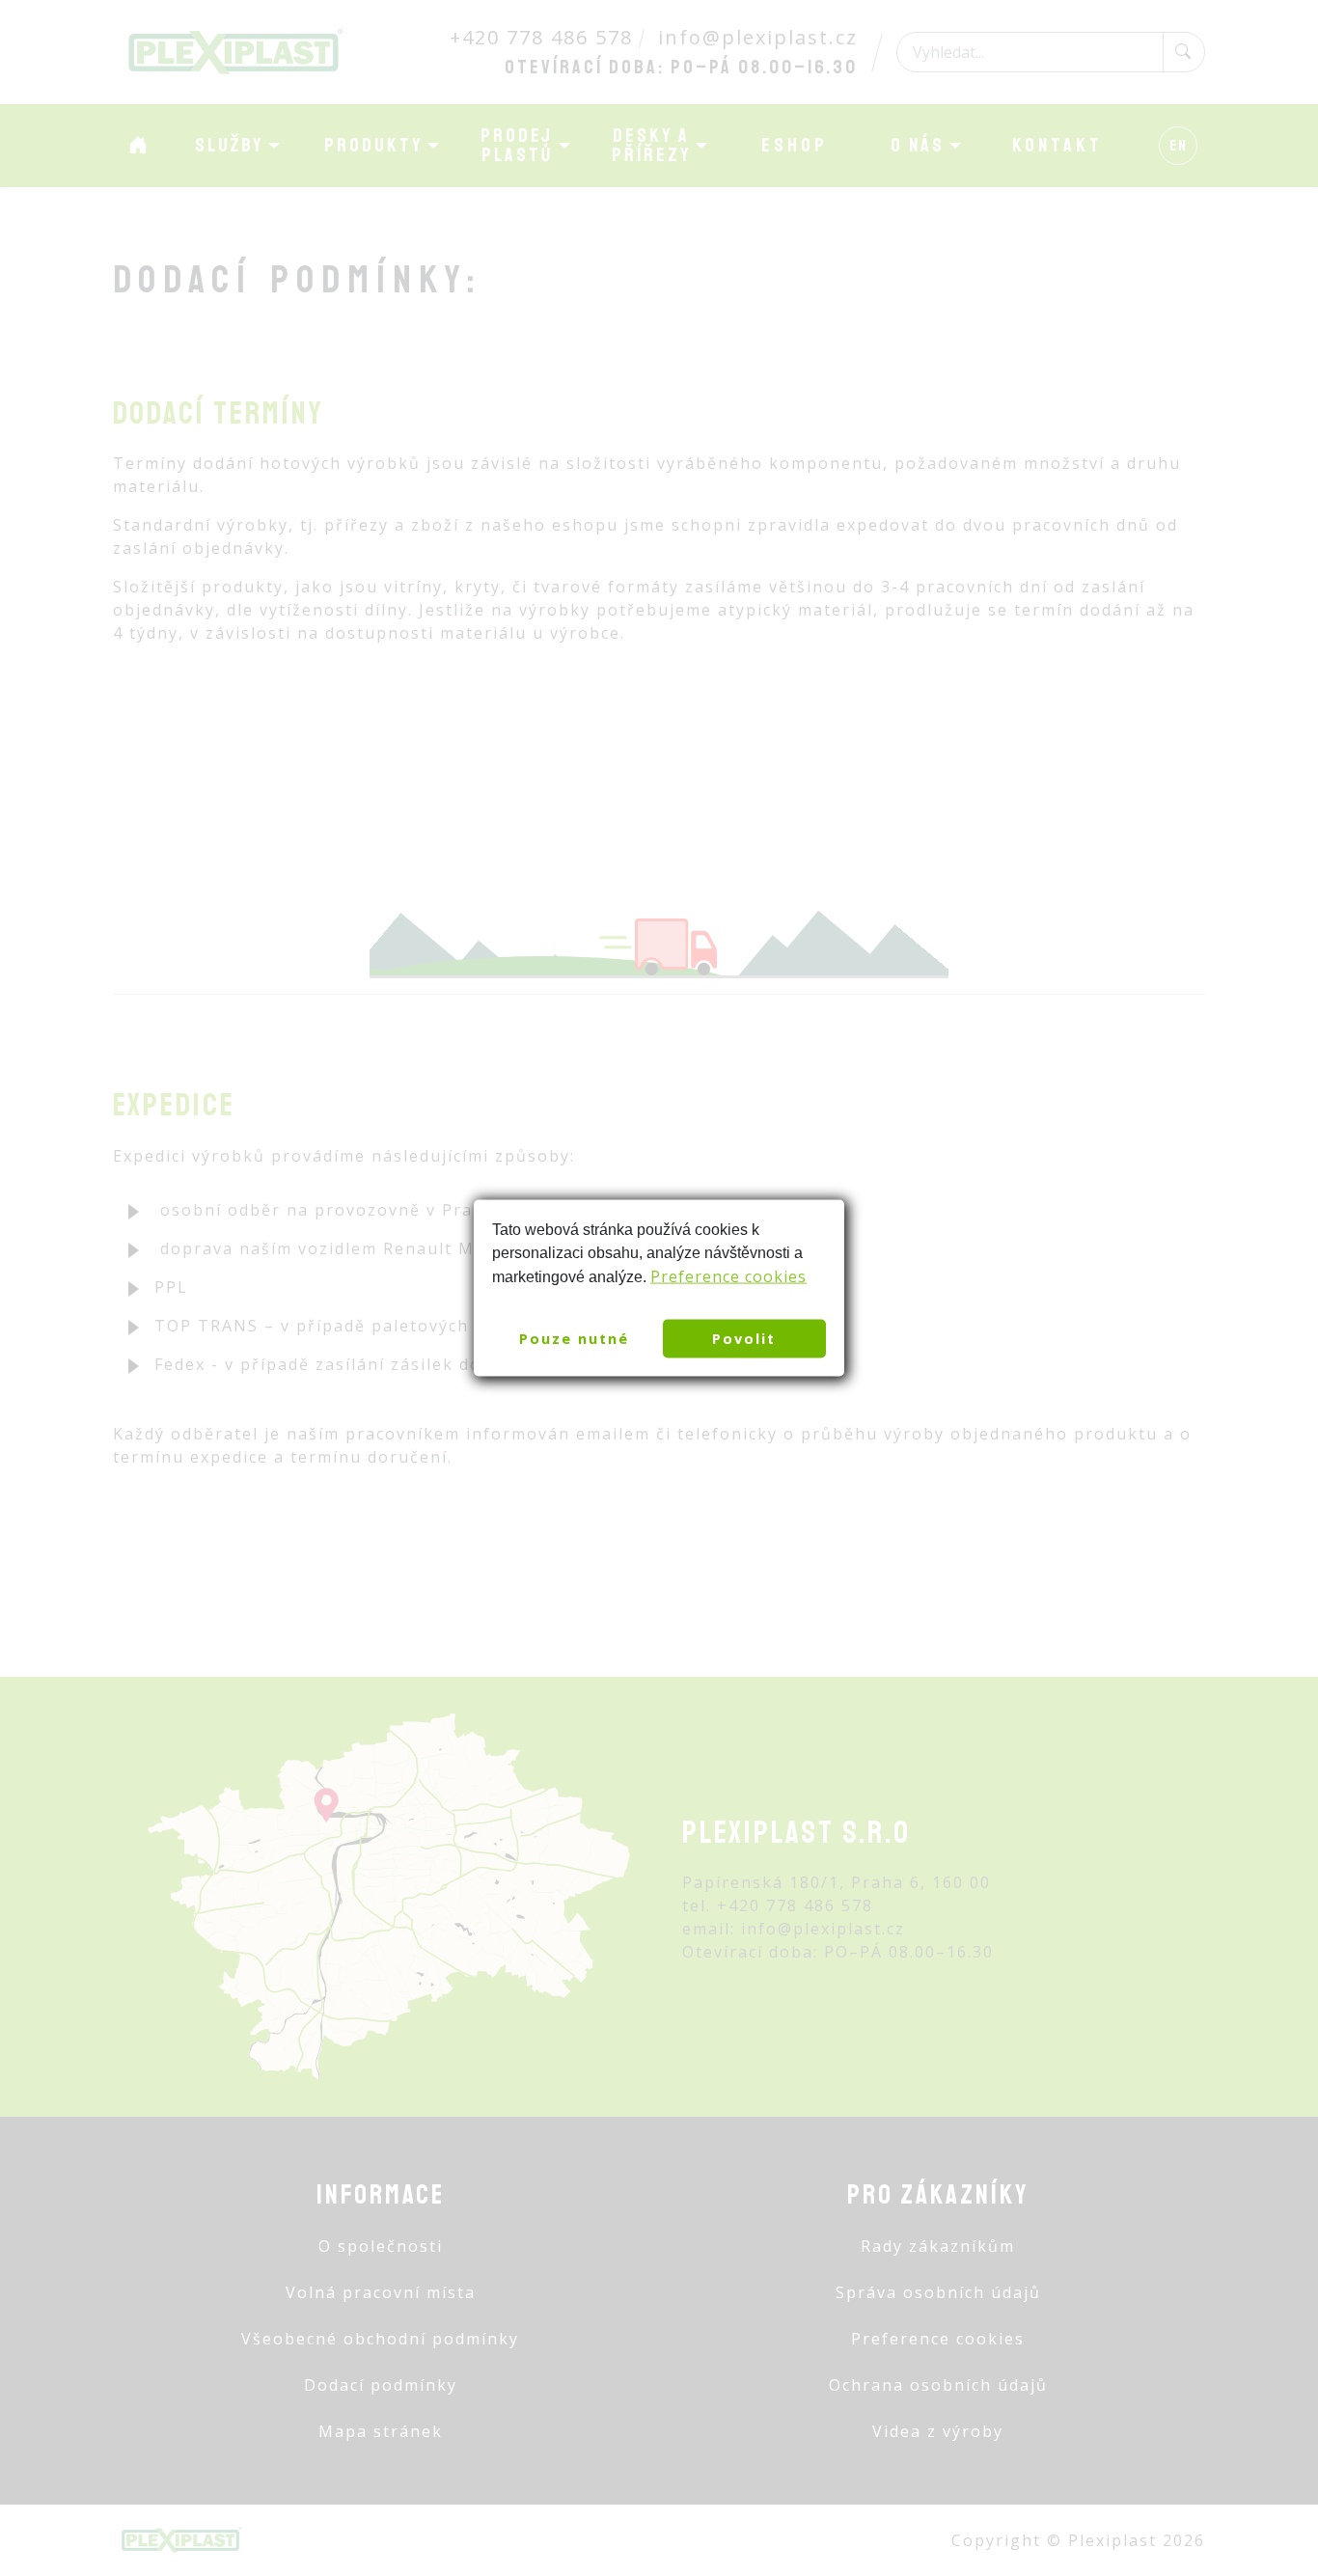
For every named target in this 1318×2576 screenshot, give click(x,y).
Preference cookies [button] (728, 1276)
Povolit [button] (744, 1339)
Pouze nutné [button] (574, 1339)
